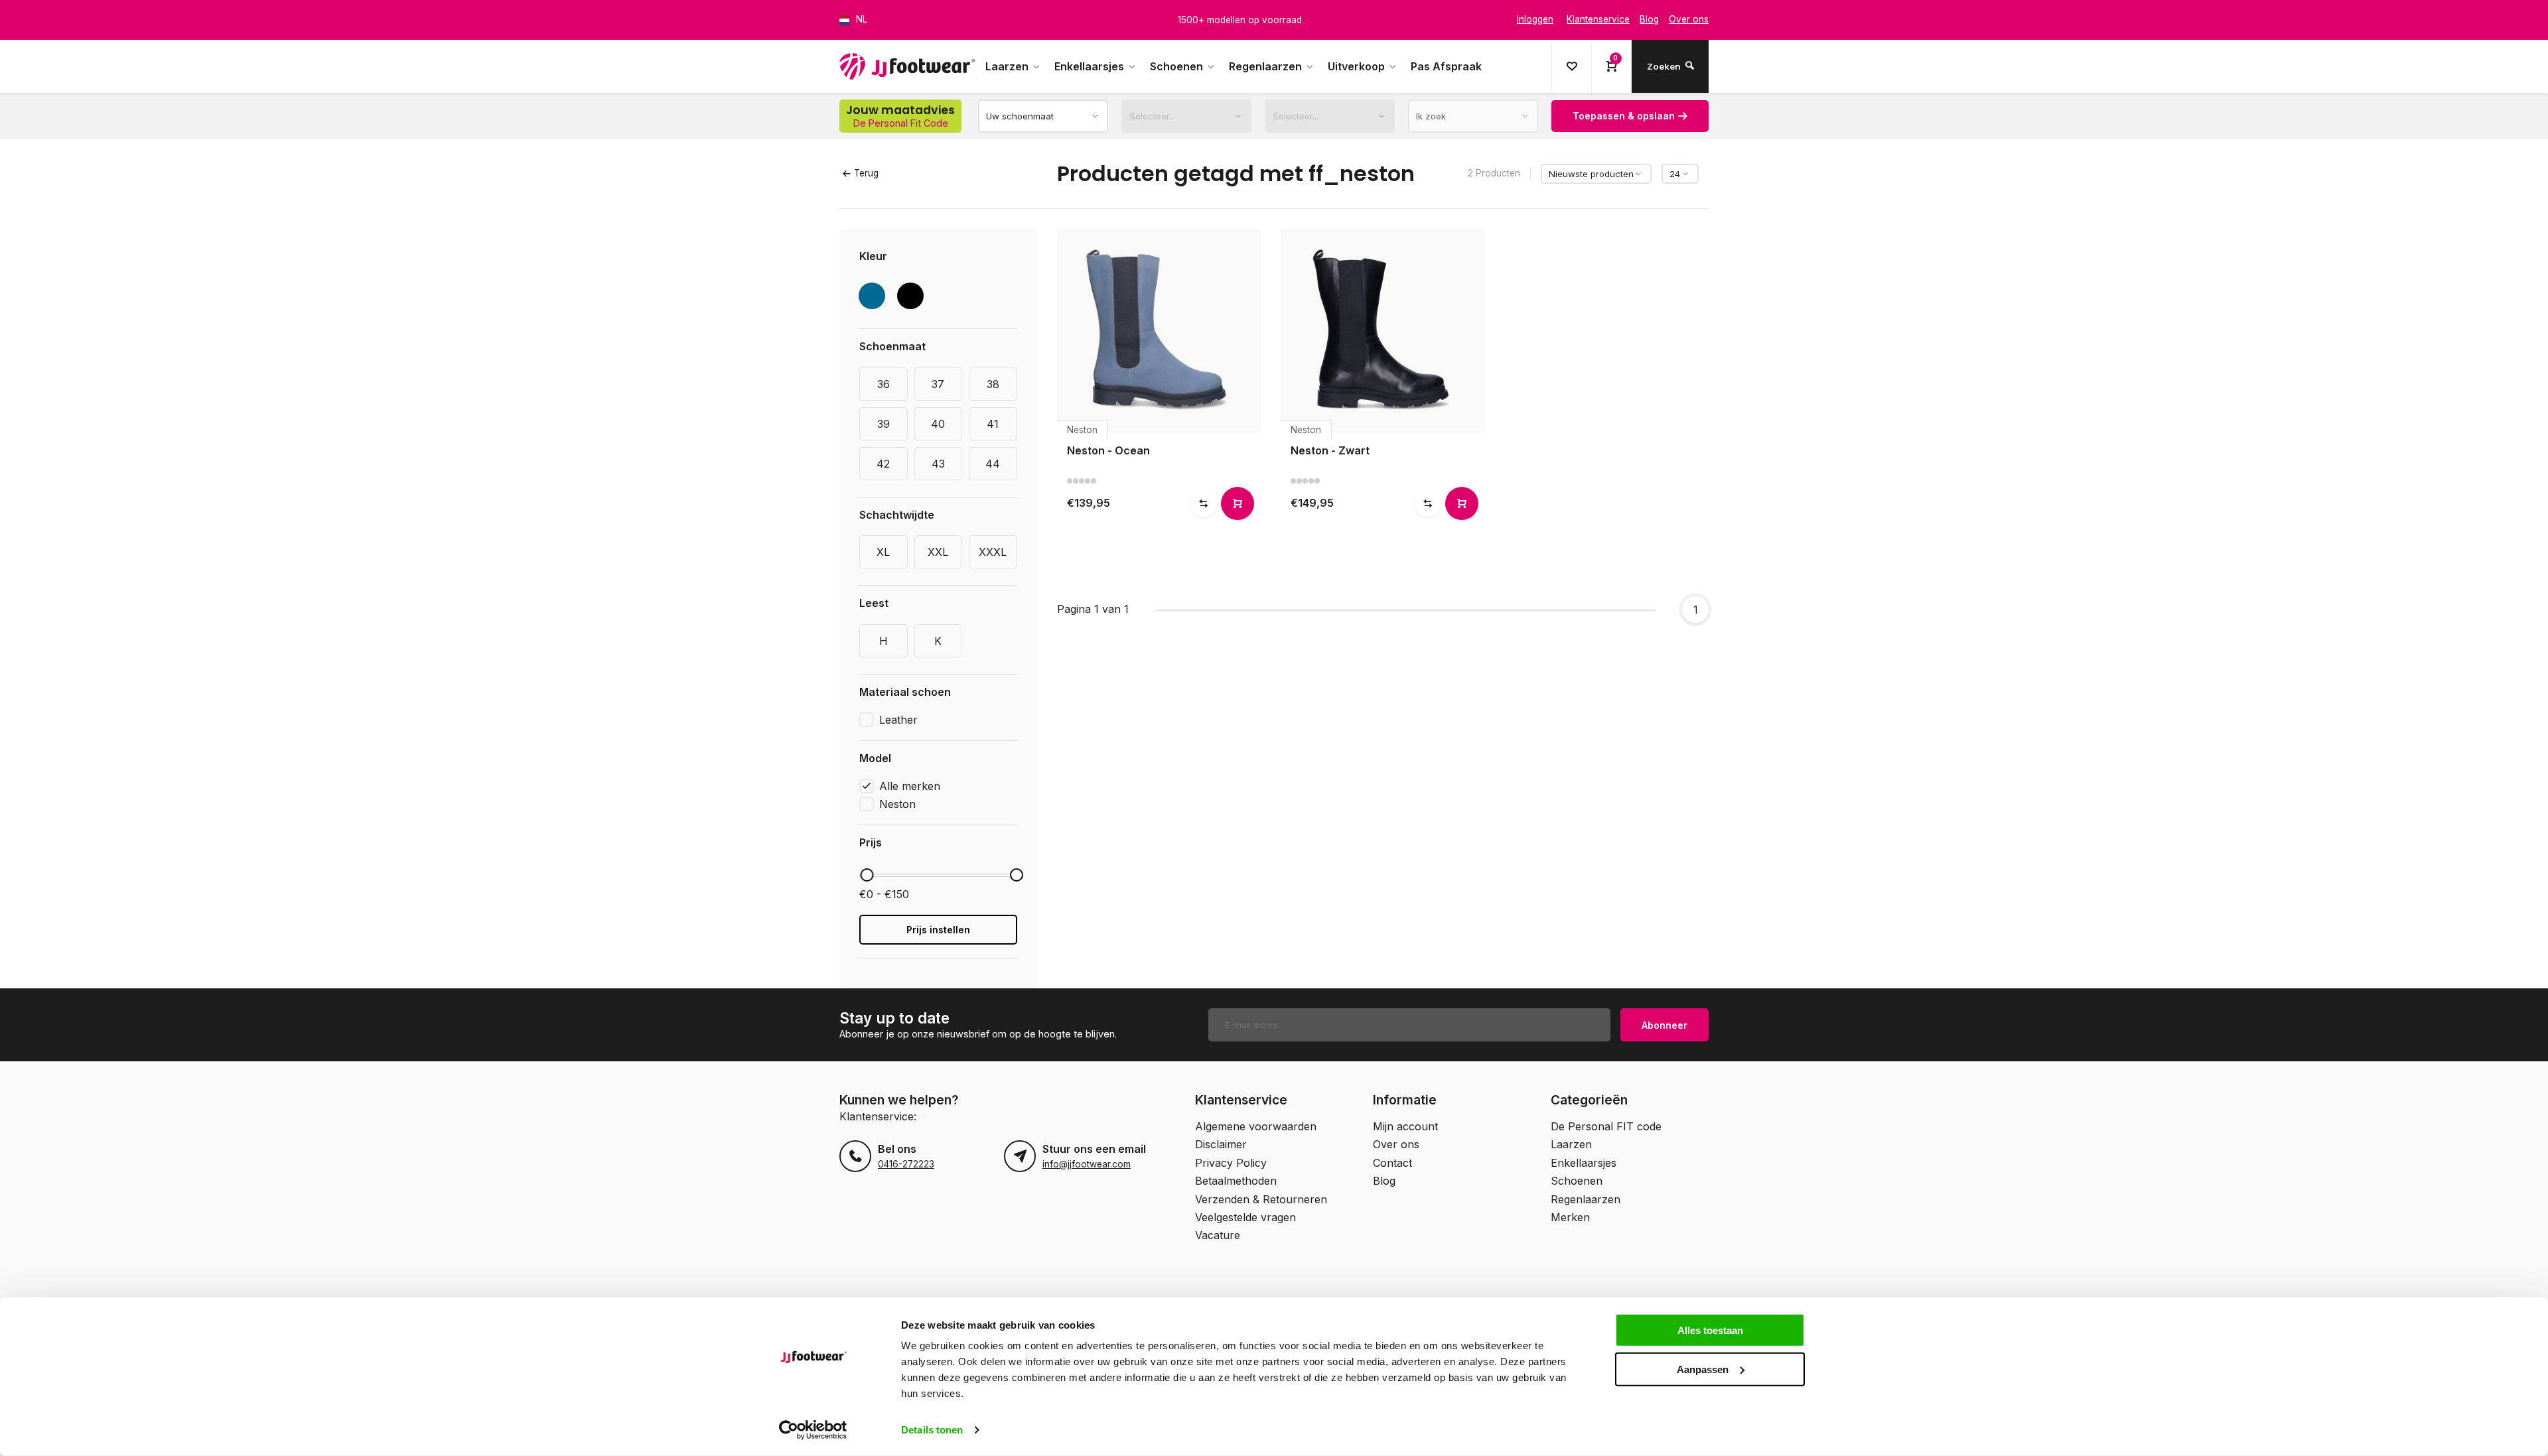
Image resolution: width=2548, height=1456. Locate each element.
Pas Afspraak (1446, 66)
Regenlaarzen (1265, 66)
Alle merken (910, 786)
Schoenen (1176, 66)
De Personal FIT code (1606, 1126)
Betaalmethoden (1236, 1181)
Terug (866, 173)
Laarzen (1007, 66)
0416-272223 (906, 1164)
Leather (898, 720)
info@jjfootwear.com (1087, 1164)
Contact (1392, 1163)
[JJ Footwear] (907, 66)
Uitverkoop (1356, 66)
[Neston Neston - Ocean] (1159, 331)
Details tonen (932, 1430)
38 (993, 384)
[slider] (867, 875)
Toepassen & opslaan (1624, 116)
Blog (1384, 1181)
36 (884, 384)
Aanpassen (1703, 1369)
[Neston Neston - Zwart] (1383, 331)
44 (993, 464)
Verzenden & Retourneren (1261, 1199)
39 (884, 424)
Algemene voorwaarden (1256, 1126)
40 (938, 424)
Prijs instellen (938, 930)
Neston (897, 804)
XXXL (993, 552)
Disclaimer (1221, 1144)
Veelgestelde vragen (1245, 1217)
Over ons (1396, 1144)
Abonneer (1664, 1025)
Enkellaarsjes (1089, 66)
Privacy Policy (1231, 1163)
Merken (1570, 1217)
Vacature (1218, 1235)
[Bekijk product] (1238, 503)
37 (938, 384)
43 (938, 464)
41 (993, 424)
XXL (938, 552)
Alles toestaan (1710, 1330)
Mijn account (1405, 1126)
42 (883, 464)
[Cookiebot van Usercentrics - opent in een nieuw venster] (813, 1430)
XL (883, 552)
